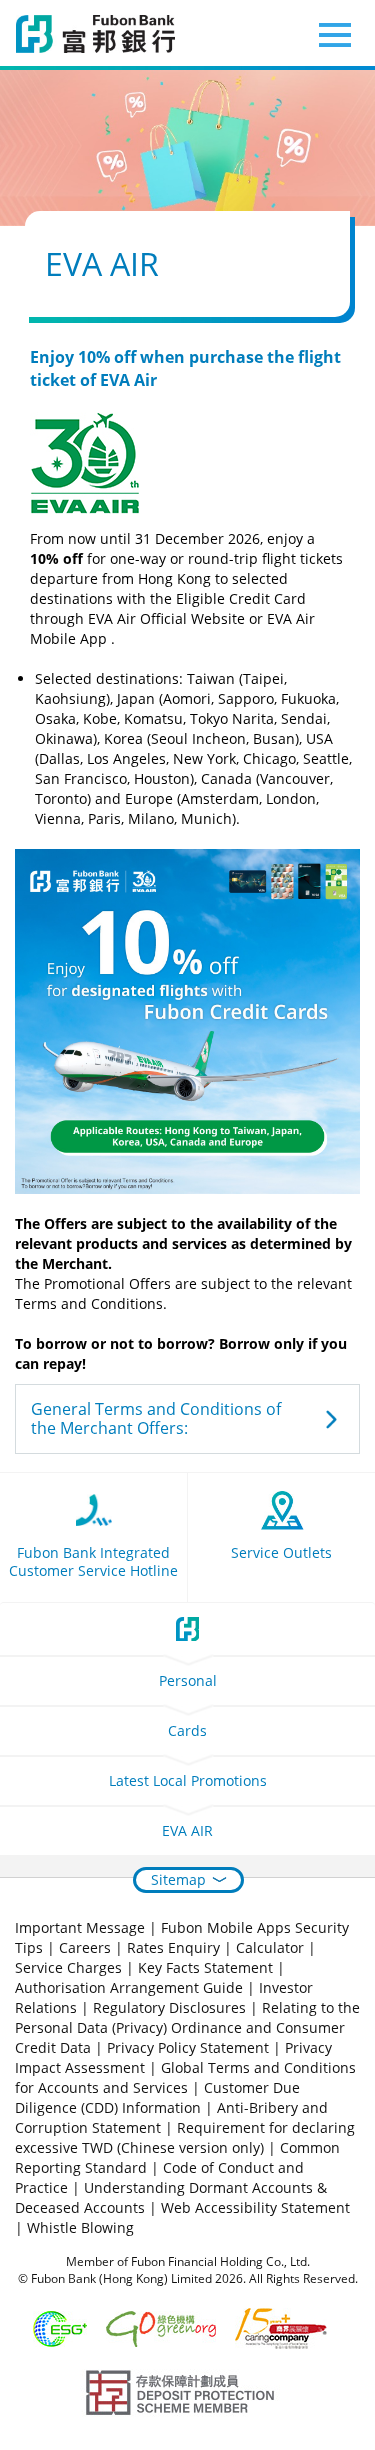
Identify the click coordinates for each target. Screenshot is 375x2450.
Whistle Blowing (80, 2227)
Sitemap (178, 1879)
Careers (85, 1947)
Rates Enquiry (173, 1947)
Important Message (80, 1927)
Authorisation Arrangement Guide (129, 1987)
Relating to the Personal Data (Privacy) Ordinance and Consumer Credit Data (187, 2027)
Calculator (270, 1947)
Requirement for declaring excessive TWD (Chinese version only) (185, 2137)
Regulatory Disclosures (169, 2007)
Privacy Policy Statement (188, 2047)
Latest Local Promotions (188, 1780)
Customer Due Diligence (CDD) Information (157, 2097)
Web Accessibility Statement (255, 2207)
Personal (188, 1680)
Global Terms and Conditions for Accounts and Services (185, 2077)
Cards (187, 1730)
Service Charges (68, 1967)
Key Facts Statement (205, 1967)
